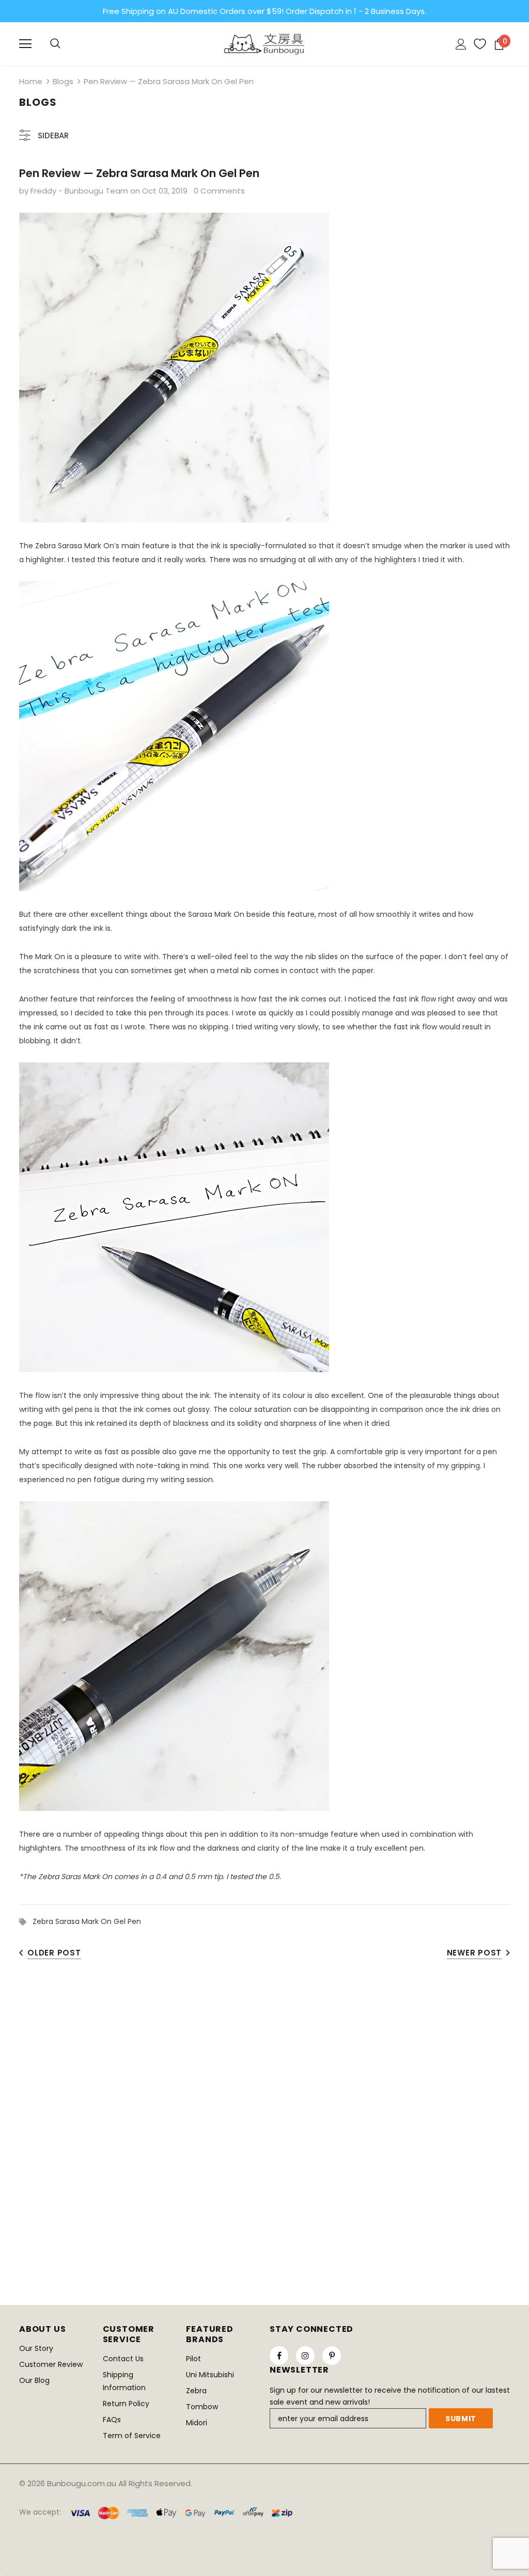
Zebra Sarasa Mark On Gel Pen (87, 1921)
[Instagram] (305, 2356)
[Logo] (264, 43)
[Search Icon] (55, 44)
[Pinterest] (332, 2356)
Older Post (54, 1953)
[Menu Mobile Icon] (25, 44)
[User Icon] (461, 44)
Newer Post (474, 1953)
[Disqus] (264, 2118)
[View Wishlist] (476, 44)
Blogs (63, 81)
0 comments (219, 191)
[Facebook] (279, 2356)
